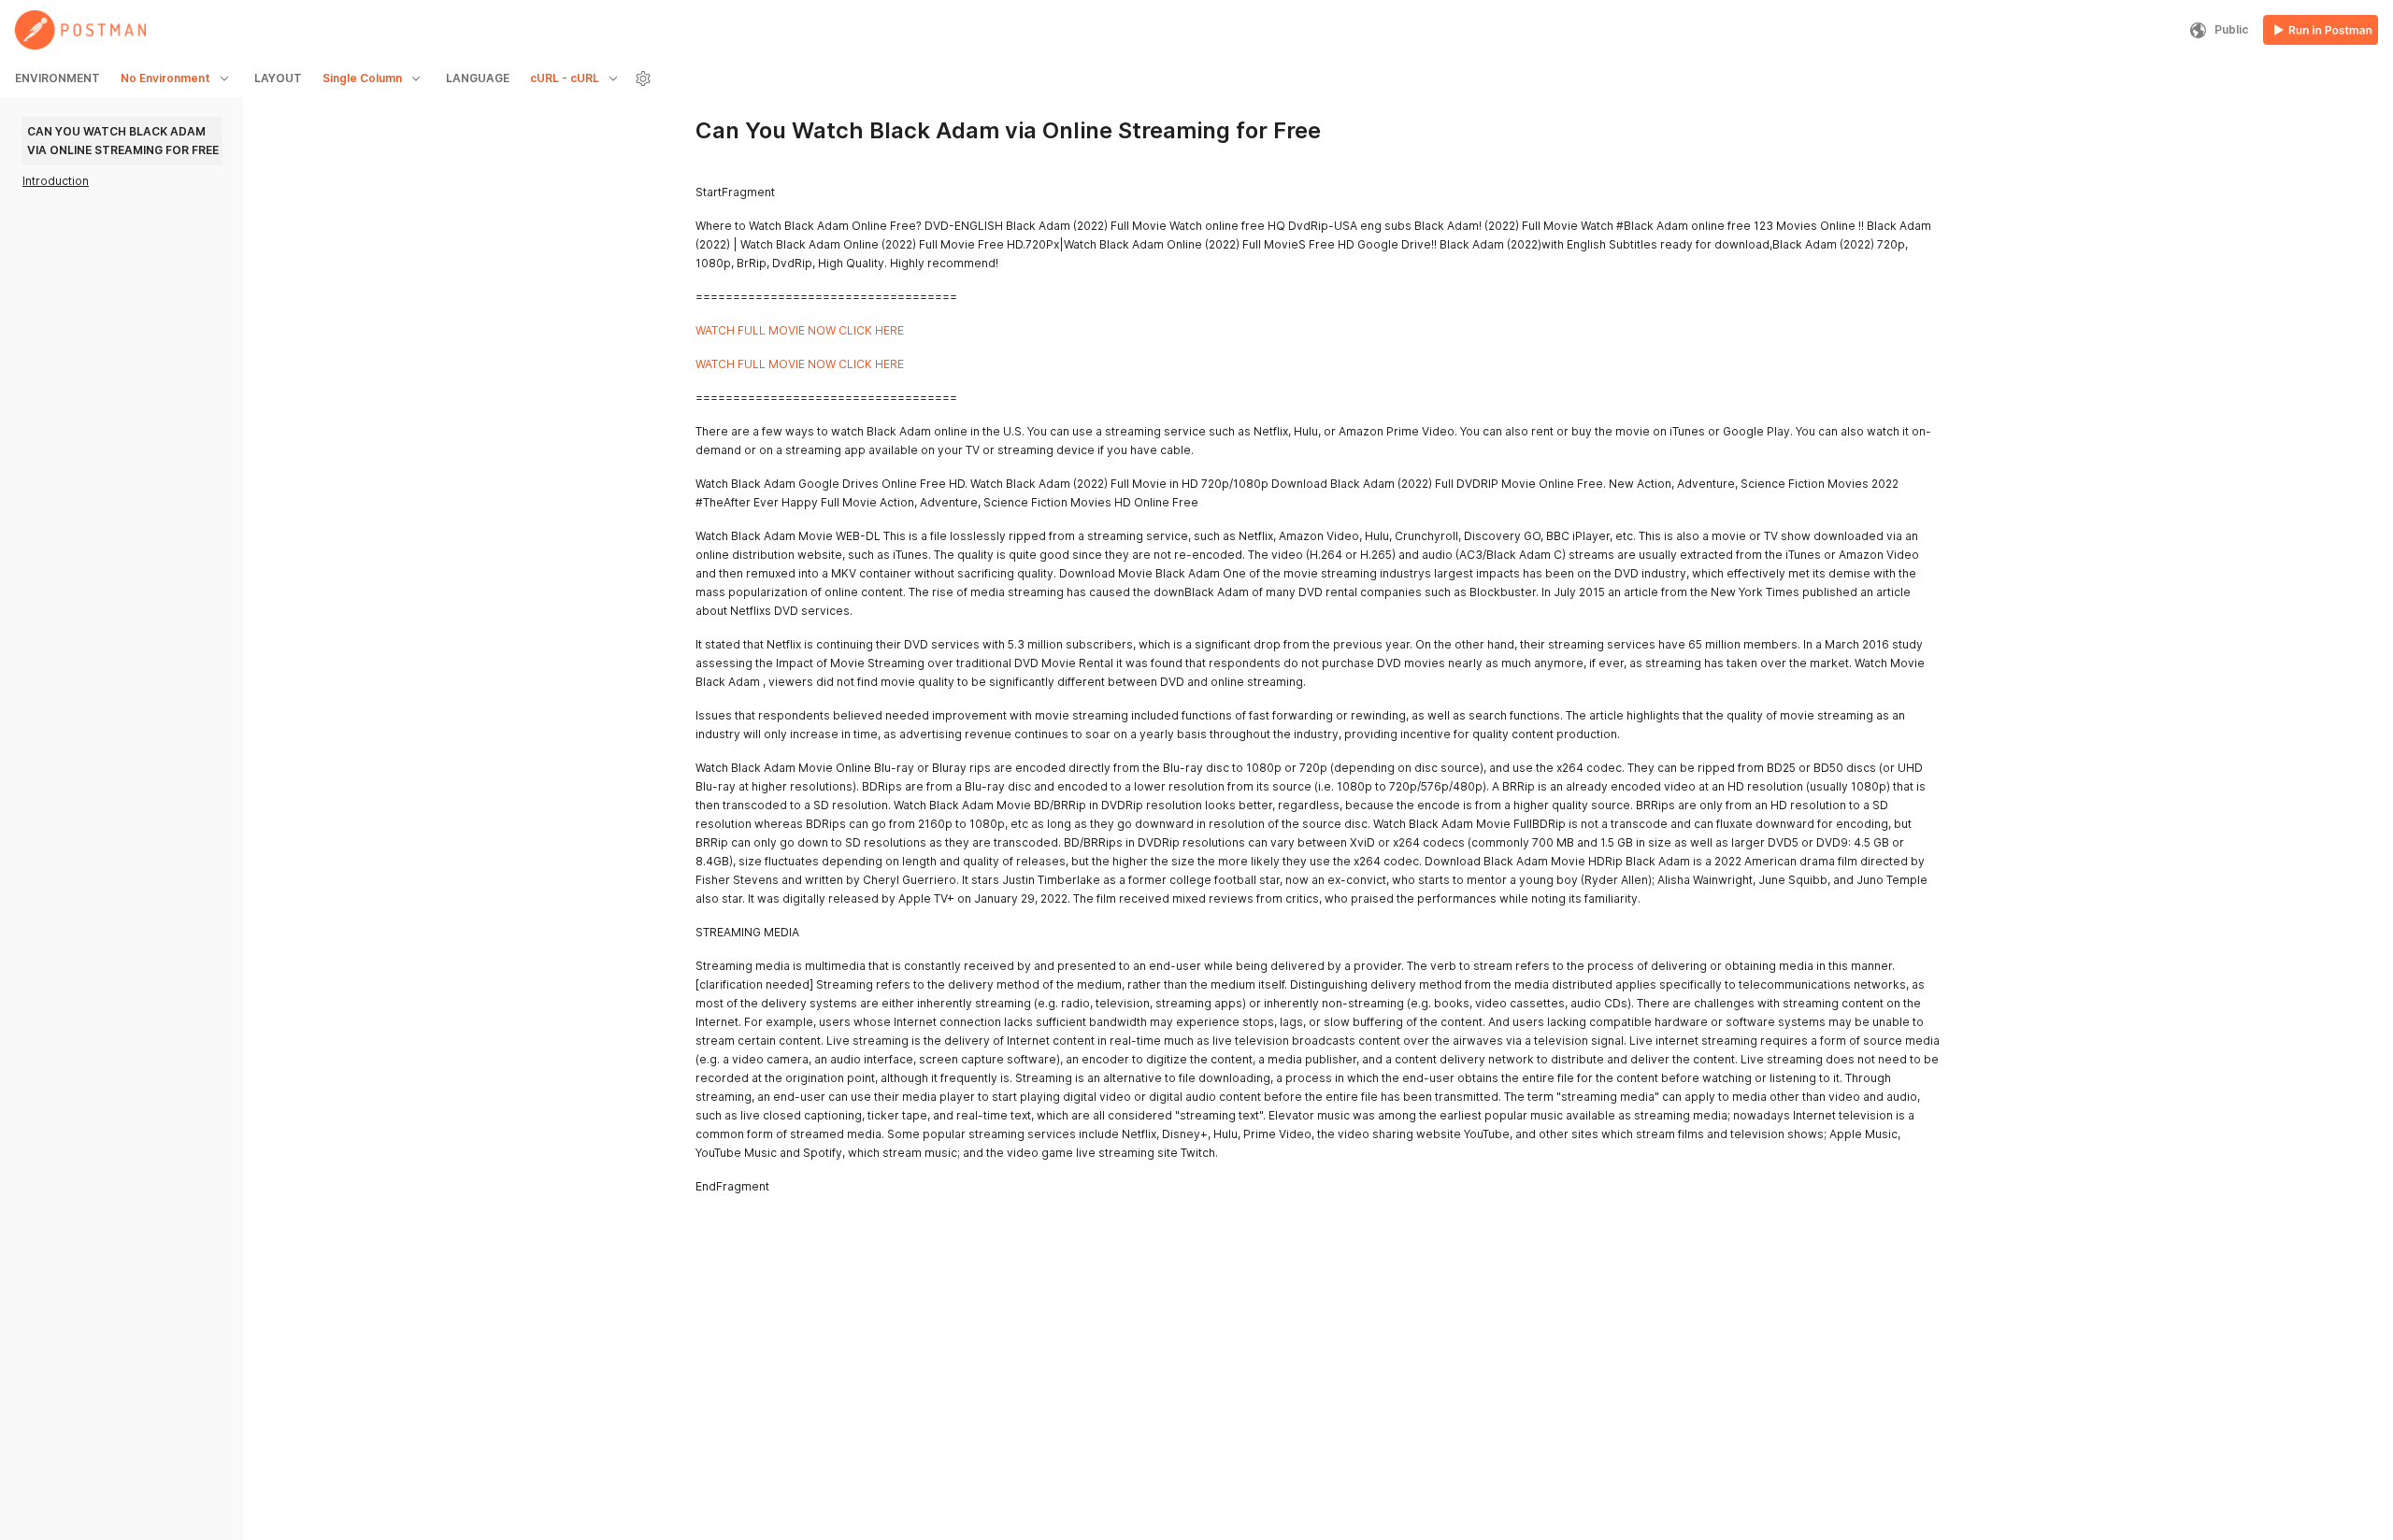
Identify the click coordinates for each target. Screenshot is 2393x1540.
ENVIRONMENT (57, 78)
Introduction (56, 181)
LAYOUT (278, 78)
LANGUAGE (478, 78)
